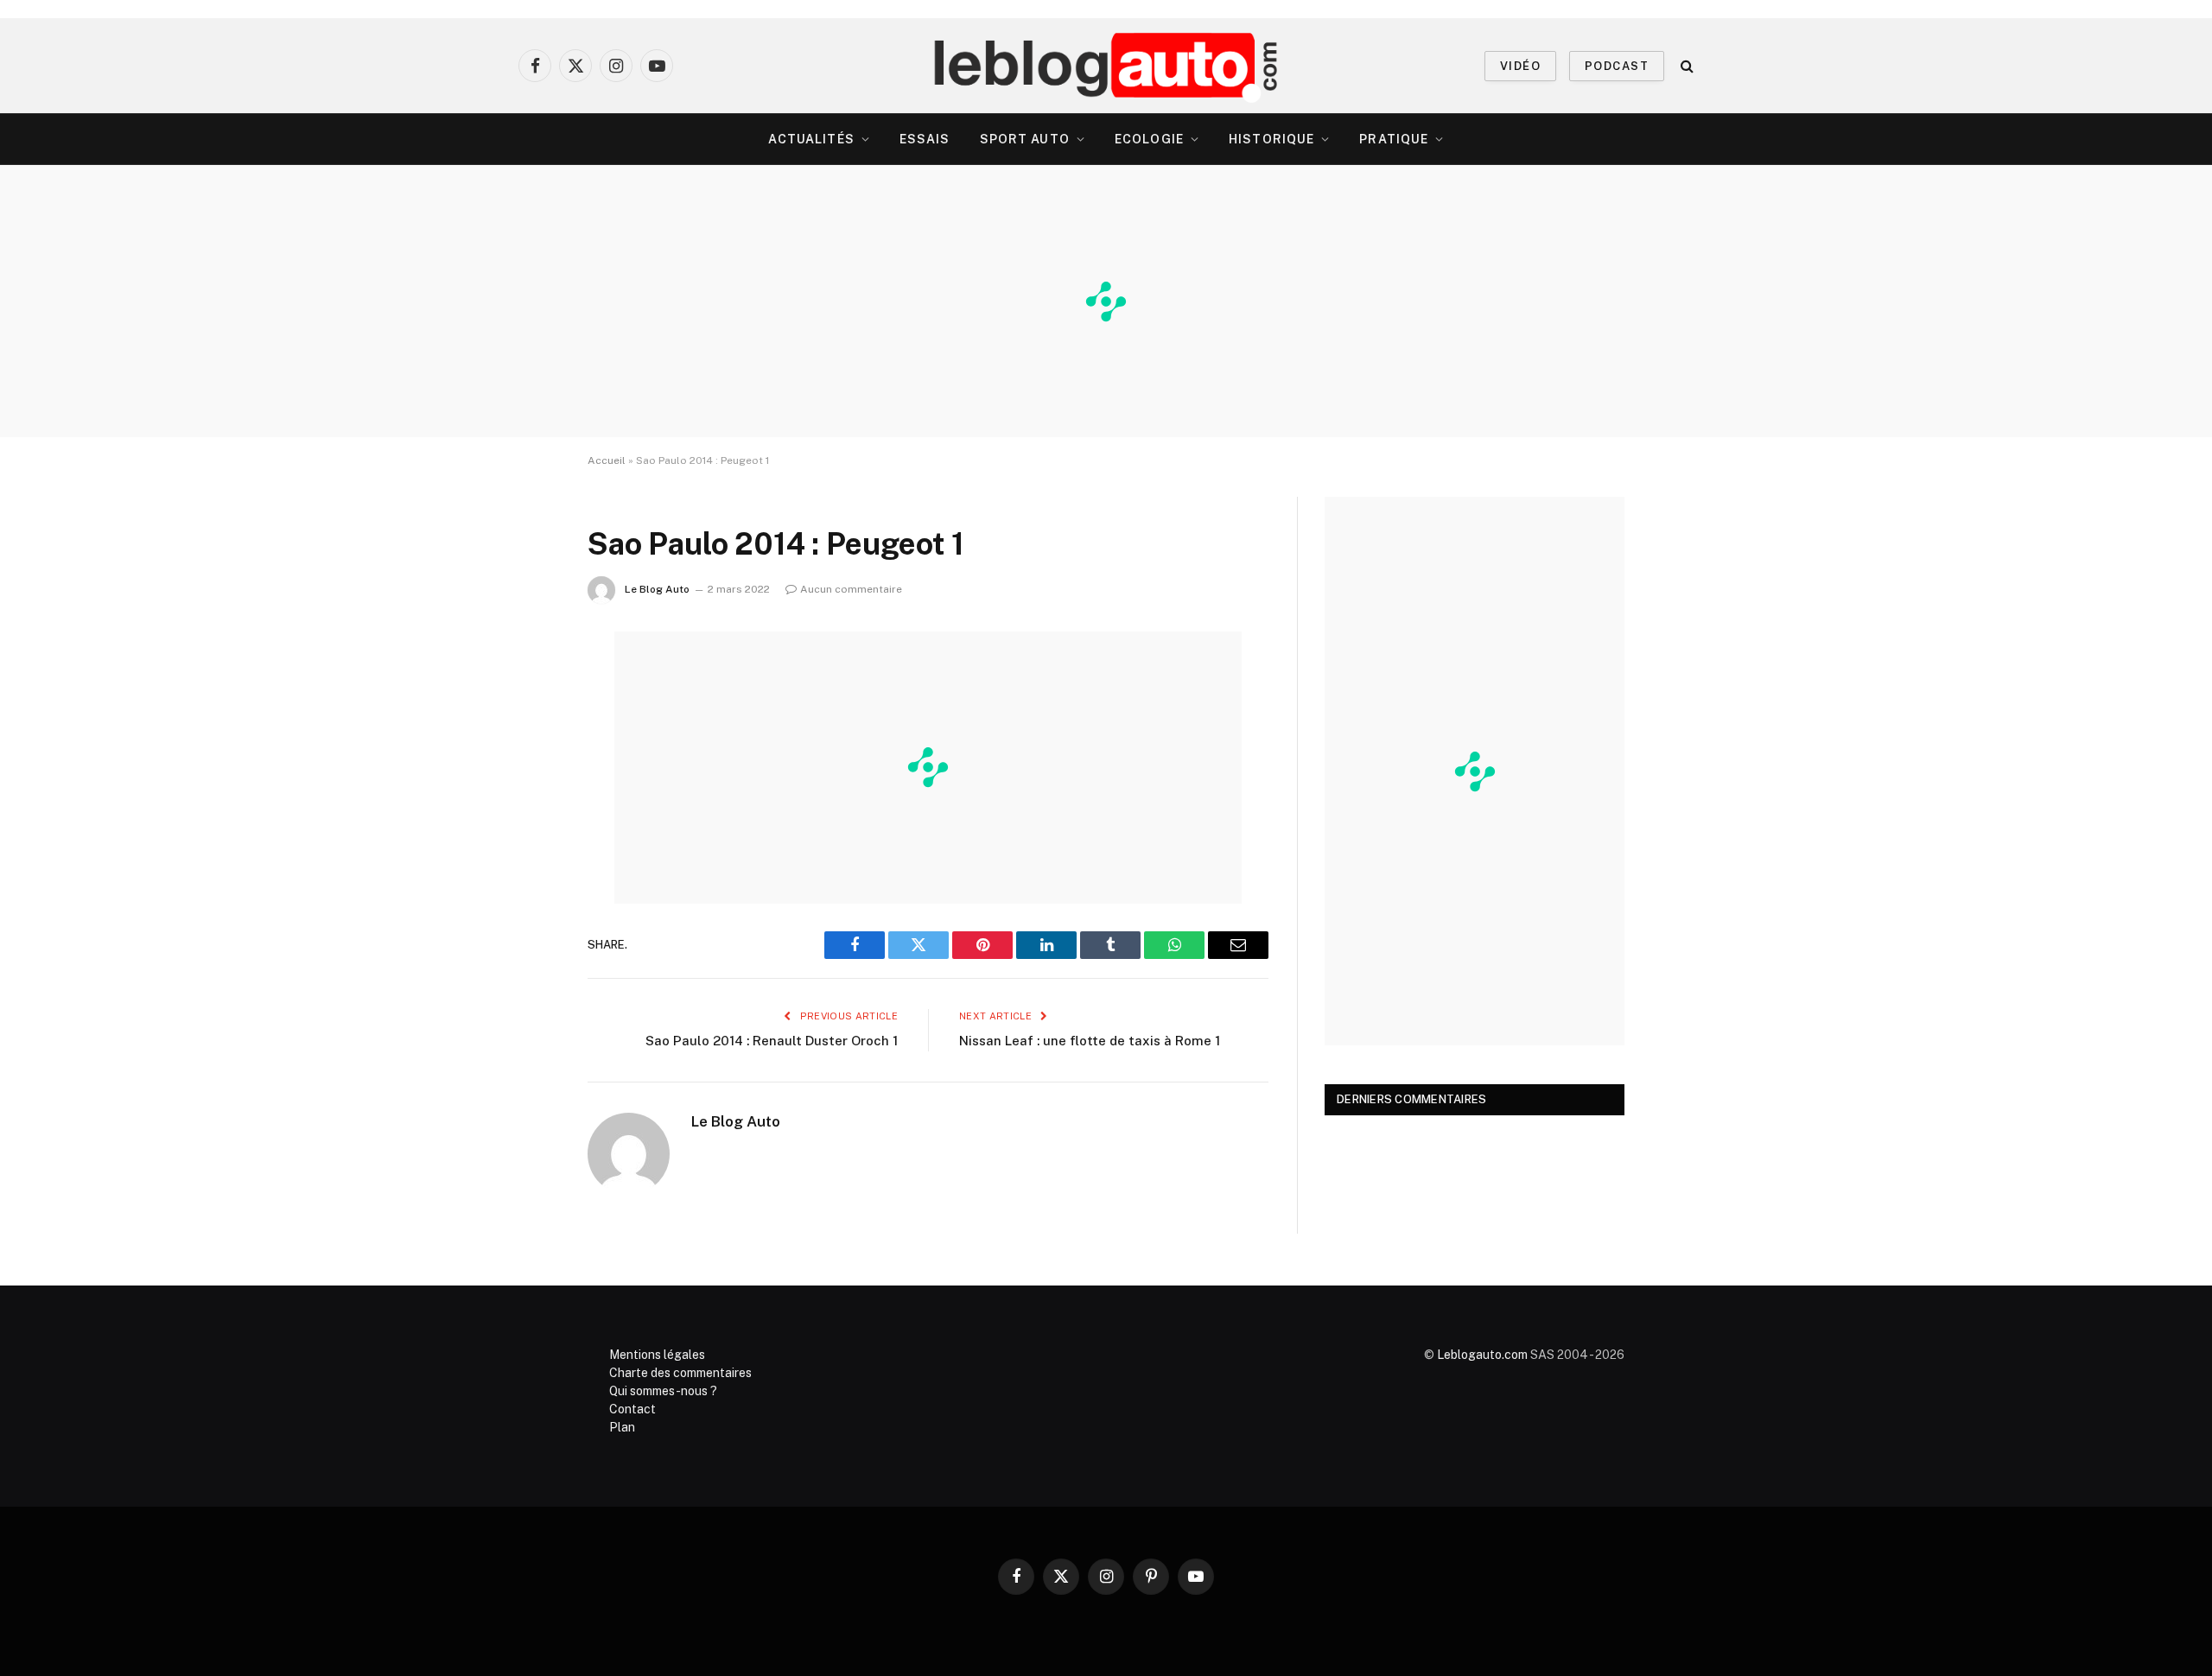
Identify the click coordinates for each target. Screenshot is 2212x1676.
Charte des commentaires (680, 1373)
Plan (622, 1427)
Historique (1271, 139)
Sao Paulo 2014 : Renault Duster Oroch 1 (772, 1041)
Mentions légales (657, 1355)
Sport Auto (1025, 139)
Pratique (1394, 139)
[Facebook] (527, 689)
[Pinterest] (527, 821)
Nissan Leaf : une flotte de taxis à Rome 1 (1090, 1041)
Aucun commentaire (851, 589)
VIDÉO (1520, 66)
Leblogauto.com (1482, 1355)
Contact (632, 1409)
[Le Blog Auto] (1106, 66)
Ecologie (1149, 139)
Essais (925, 139)
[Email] (527, 865)
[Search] (1685, 66)
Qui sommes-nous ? (663, 1391)
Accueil (607, 460)
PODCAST (1617, 66)
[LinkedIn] (527, 777)
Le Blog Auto (657, 589)
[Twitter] (527, 733)
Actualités (811, 139)
